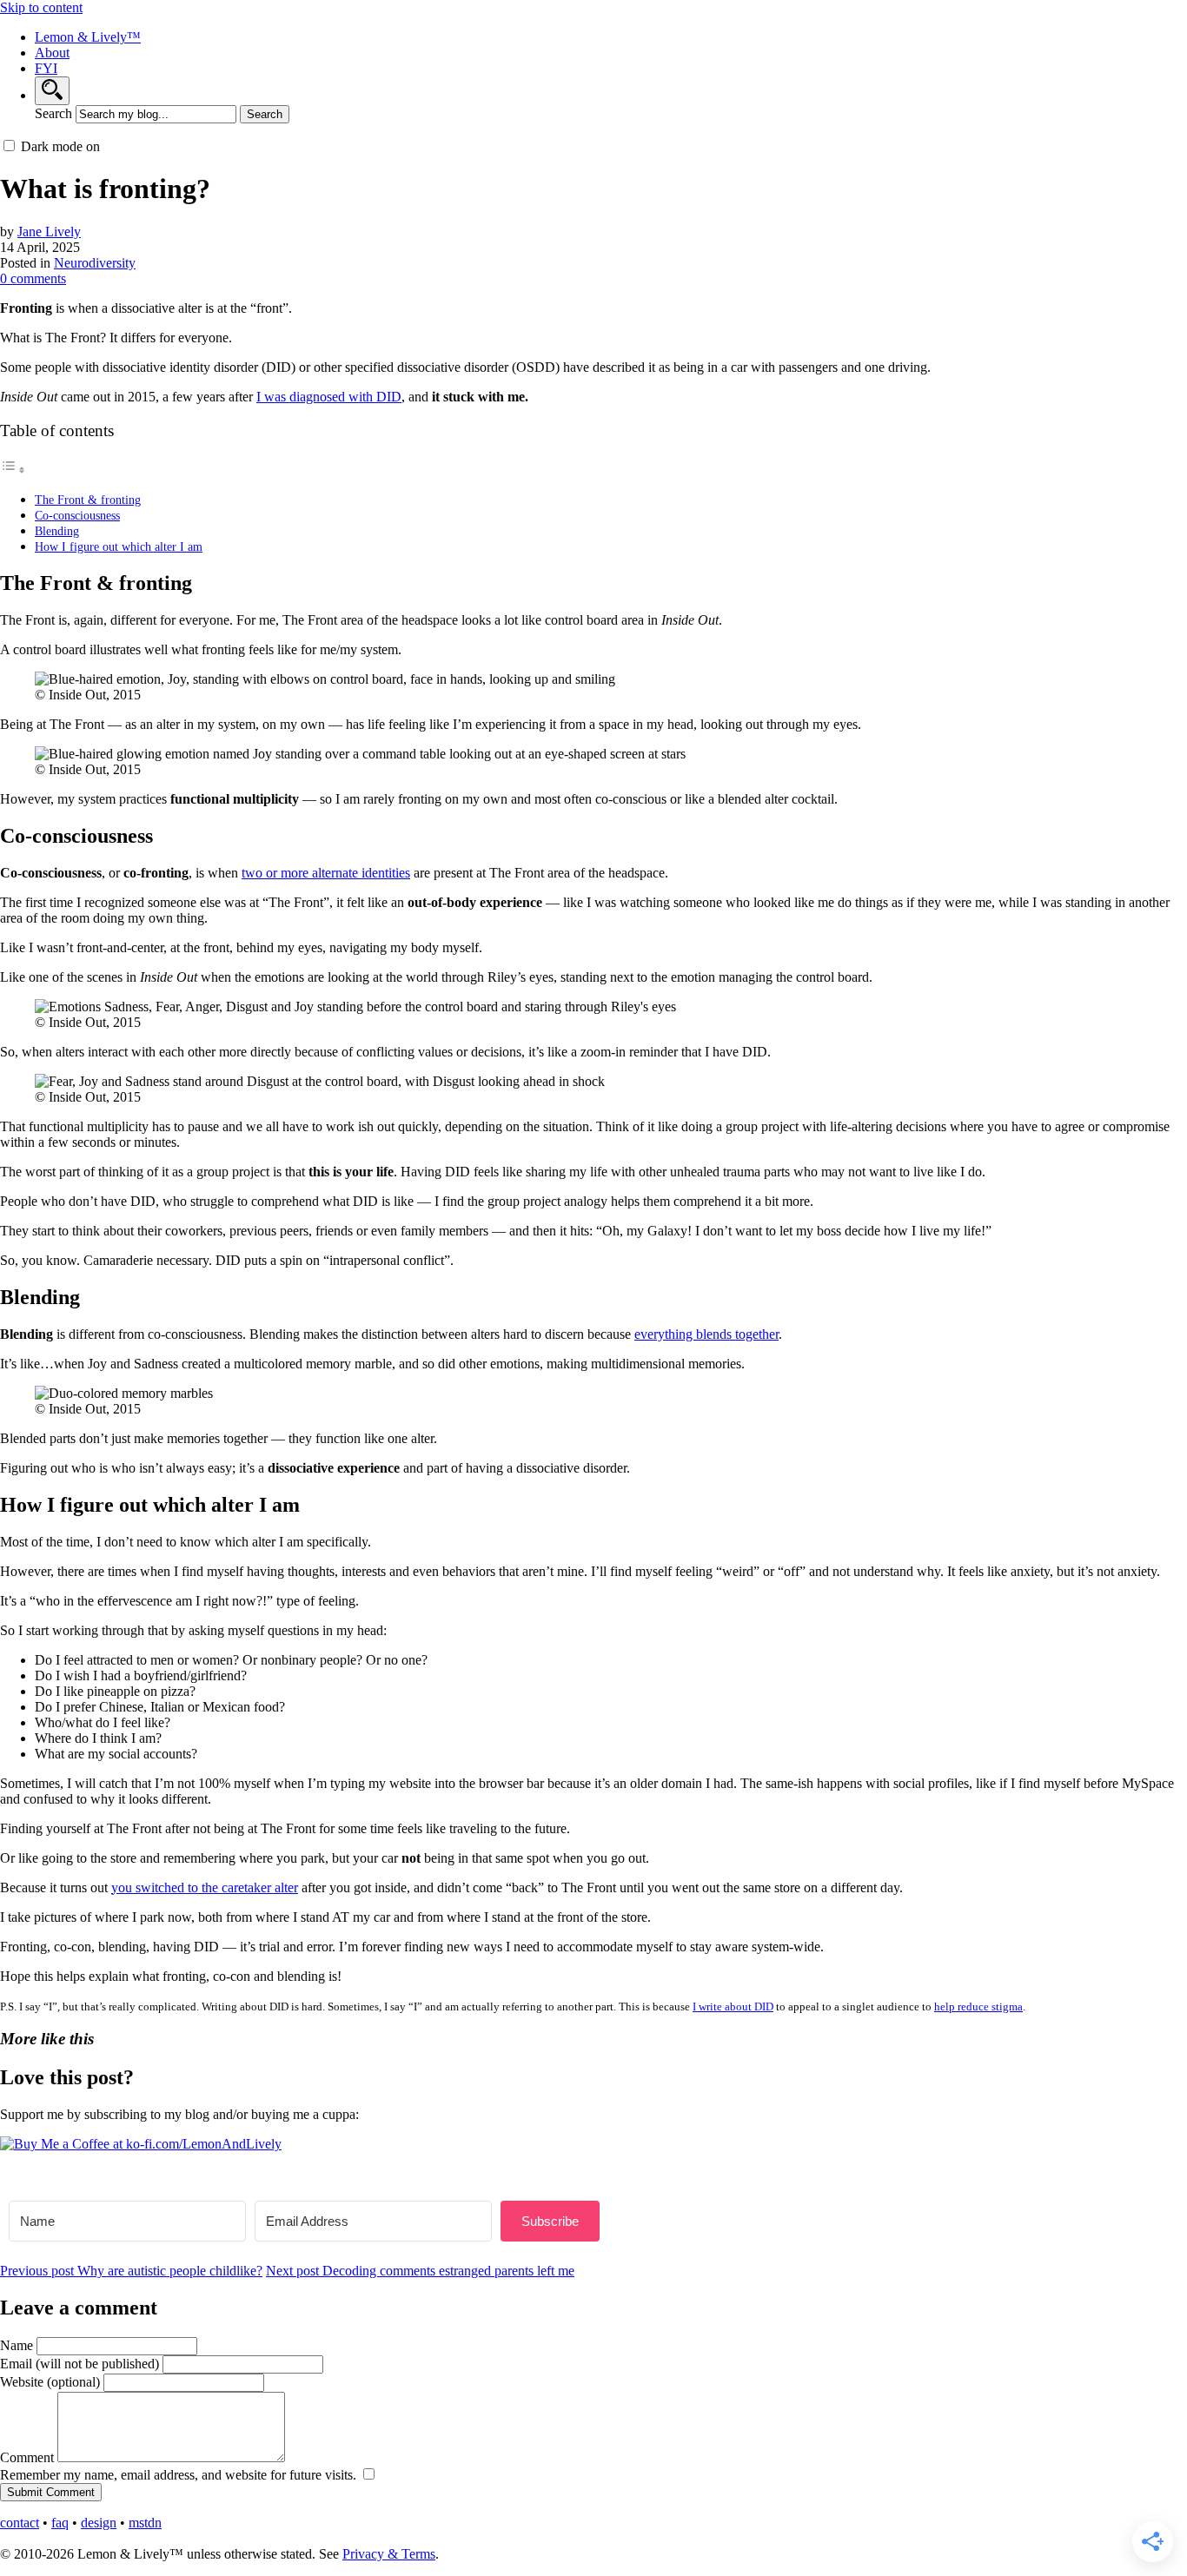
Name (17, 2345)
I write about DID (733, 2006)
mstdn (145, 2523)
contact (20, 2523)
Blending (57, 531)
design (99, 2523)
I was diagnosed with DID (329, 397)
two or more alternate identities (326, 873)
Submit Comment (51, 2492)
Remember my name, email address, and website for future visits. (180, 2475)
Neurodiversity (95, 263)
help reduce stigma (978, 2006)
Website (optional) (50, 2382)
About (52, 53)
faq (60, 2523)
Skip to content (41, 7)
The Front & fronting (88, 500)
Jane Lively (49, 232)
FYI (46, 68)
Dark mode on (60, 146)
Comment (27, 2457)
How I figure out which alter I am (119, 546)
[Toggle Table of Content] (13, 470)
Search (53, 113)
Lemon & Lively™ (88, 37)
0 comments (33, 278)
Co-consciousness (77, 515)
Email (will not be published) (80, 2364)
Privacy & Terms (389, 2554)
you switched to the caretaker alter (205, 1887)
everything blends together (706, 1334)
